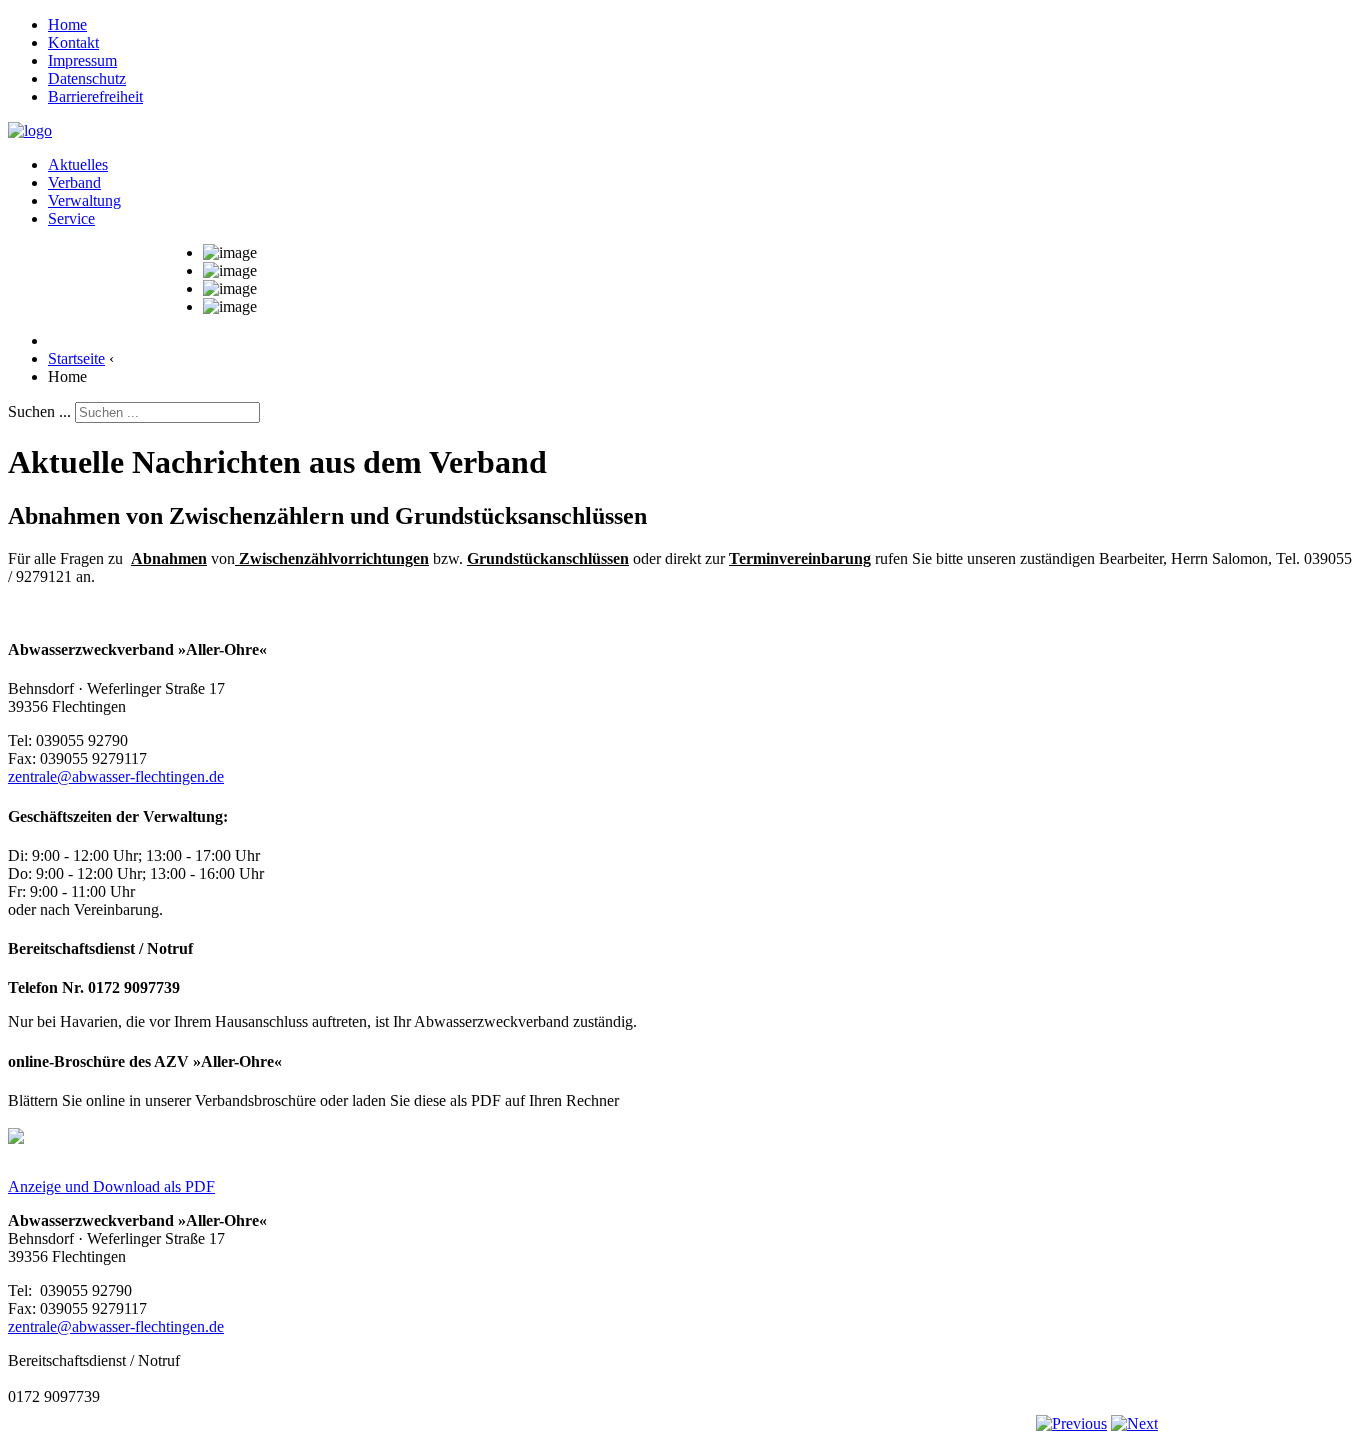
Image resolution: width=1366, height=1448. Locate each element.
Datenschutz (87, 78)
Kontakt (73, 42)
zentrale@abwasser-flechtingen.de (116, 776)
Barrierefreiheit (95, 96)
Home (67, 24)
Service (71, 218)
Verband (74, 182)
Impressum (82, 60)
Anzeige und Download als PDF (111, 1186)
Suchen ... (39, 411)
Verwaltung (84, 200)
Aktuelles (78, 164)
